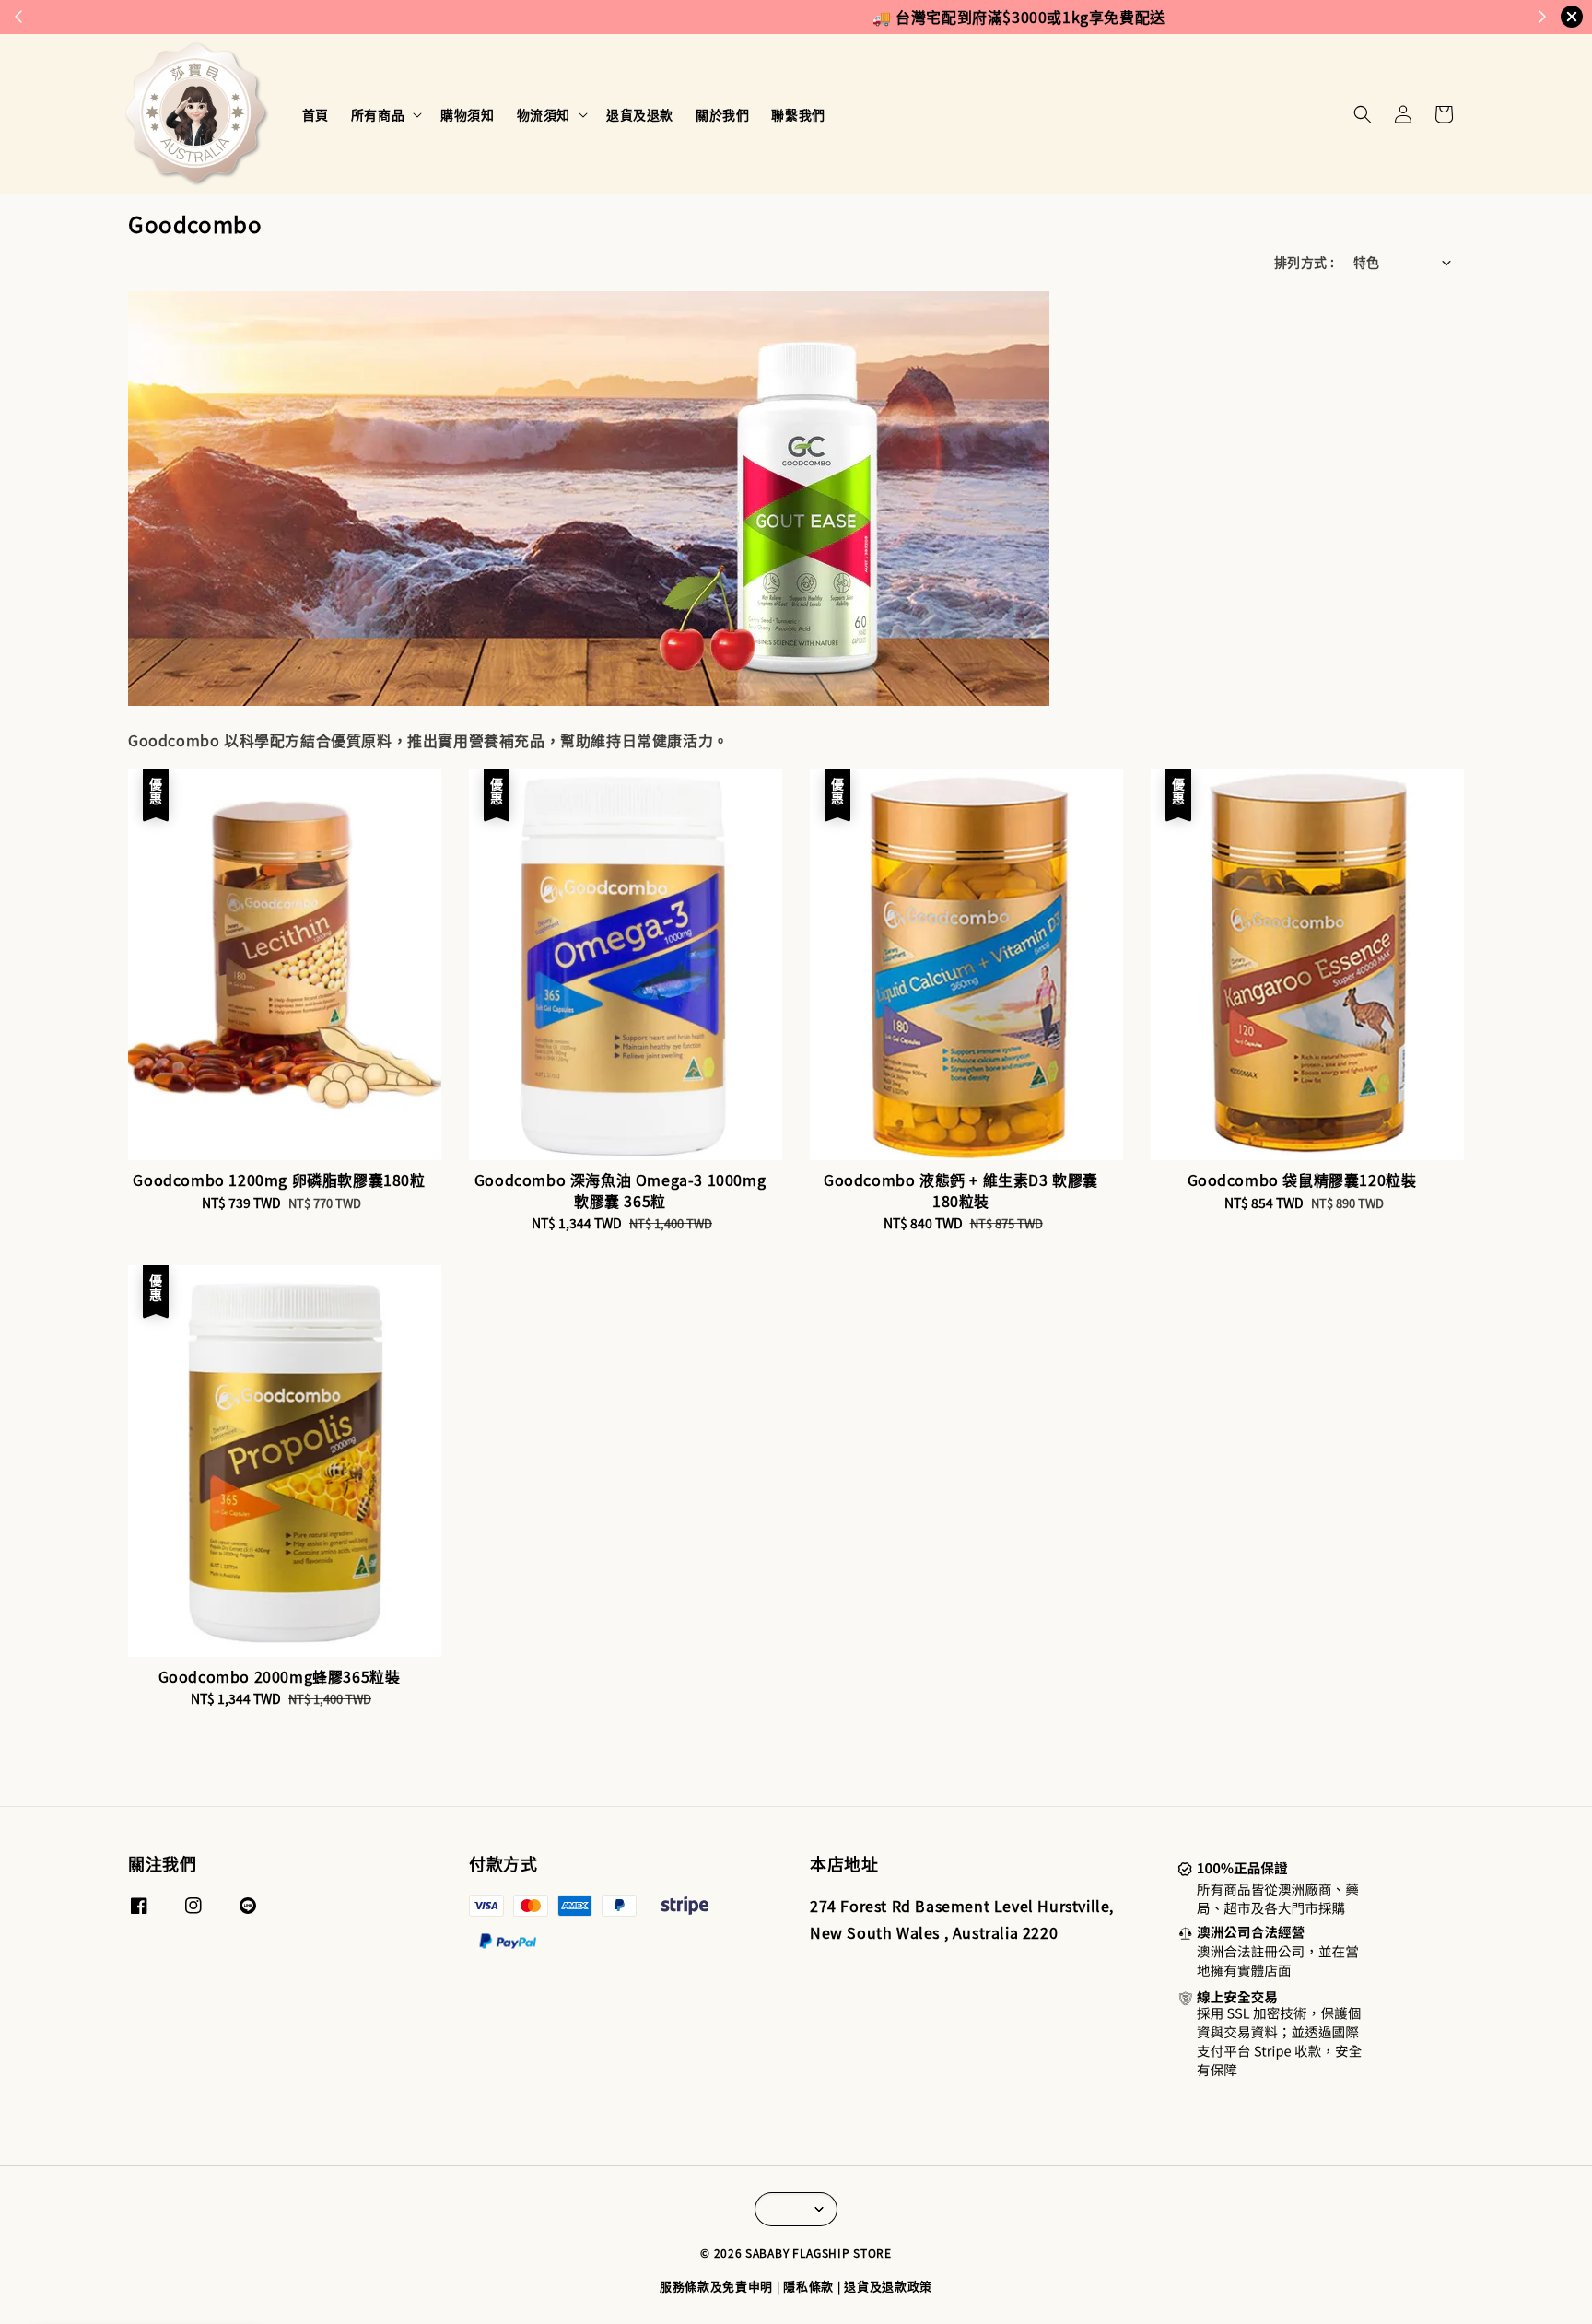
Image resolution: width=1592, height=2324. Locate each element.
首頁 (316, 114)
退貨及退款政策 (888, 2286)
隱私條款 (808, 2286)
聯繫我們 (798, 114)
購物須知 (467, 114)
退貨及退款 (640, 114)
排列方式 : (1304, 262)
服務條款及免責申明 (716, 2286)
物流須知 (544, 114)
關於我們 (722, 114)
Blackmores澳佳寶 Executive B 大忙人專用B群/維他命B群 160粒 (170, 2273)
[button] (1363, 114)
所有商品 (378, 114)
